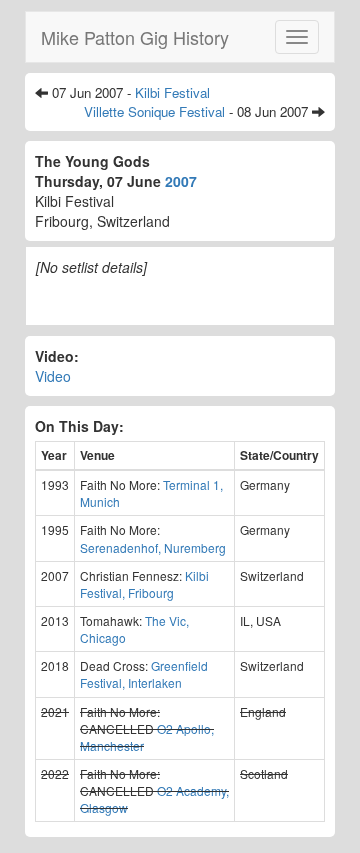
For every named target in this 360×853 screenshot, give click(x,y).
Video (53, 376)
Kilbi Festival (172, 92)
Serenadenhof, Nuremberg (153, 547)
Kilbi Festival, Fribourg (144, 584)
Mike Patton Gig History (135, 37)
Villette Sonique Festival (154, 111)
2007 (181, 181)
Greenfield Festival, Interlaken (144, 674)
